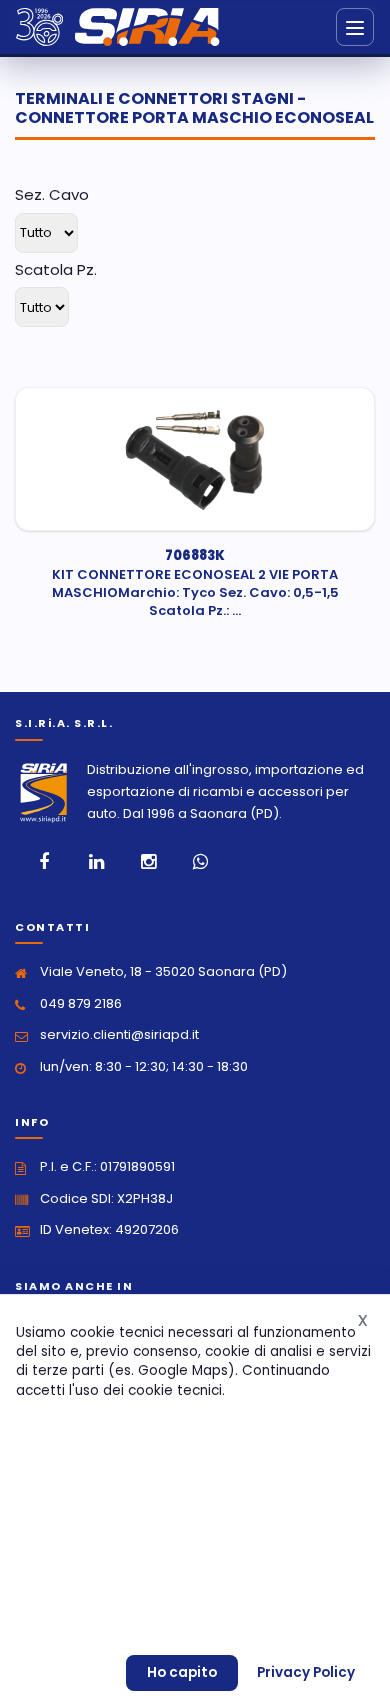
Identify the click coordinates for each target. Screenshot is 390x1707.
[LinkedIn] (96, 862)
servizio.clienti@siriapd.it (119, 1034)
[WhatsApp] (200, 862)
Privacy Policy (306, 1672)
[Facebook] (44, 862)
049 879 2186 (81, 1003)
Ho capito (182, 1672)
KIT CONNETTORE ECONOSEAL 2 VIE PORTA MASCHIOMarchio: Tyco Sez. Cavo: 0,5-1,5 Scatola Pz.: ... (195, 583)
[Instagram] (148, 862)
